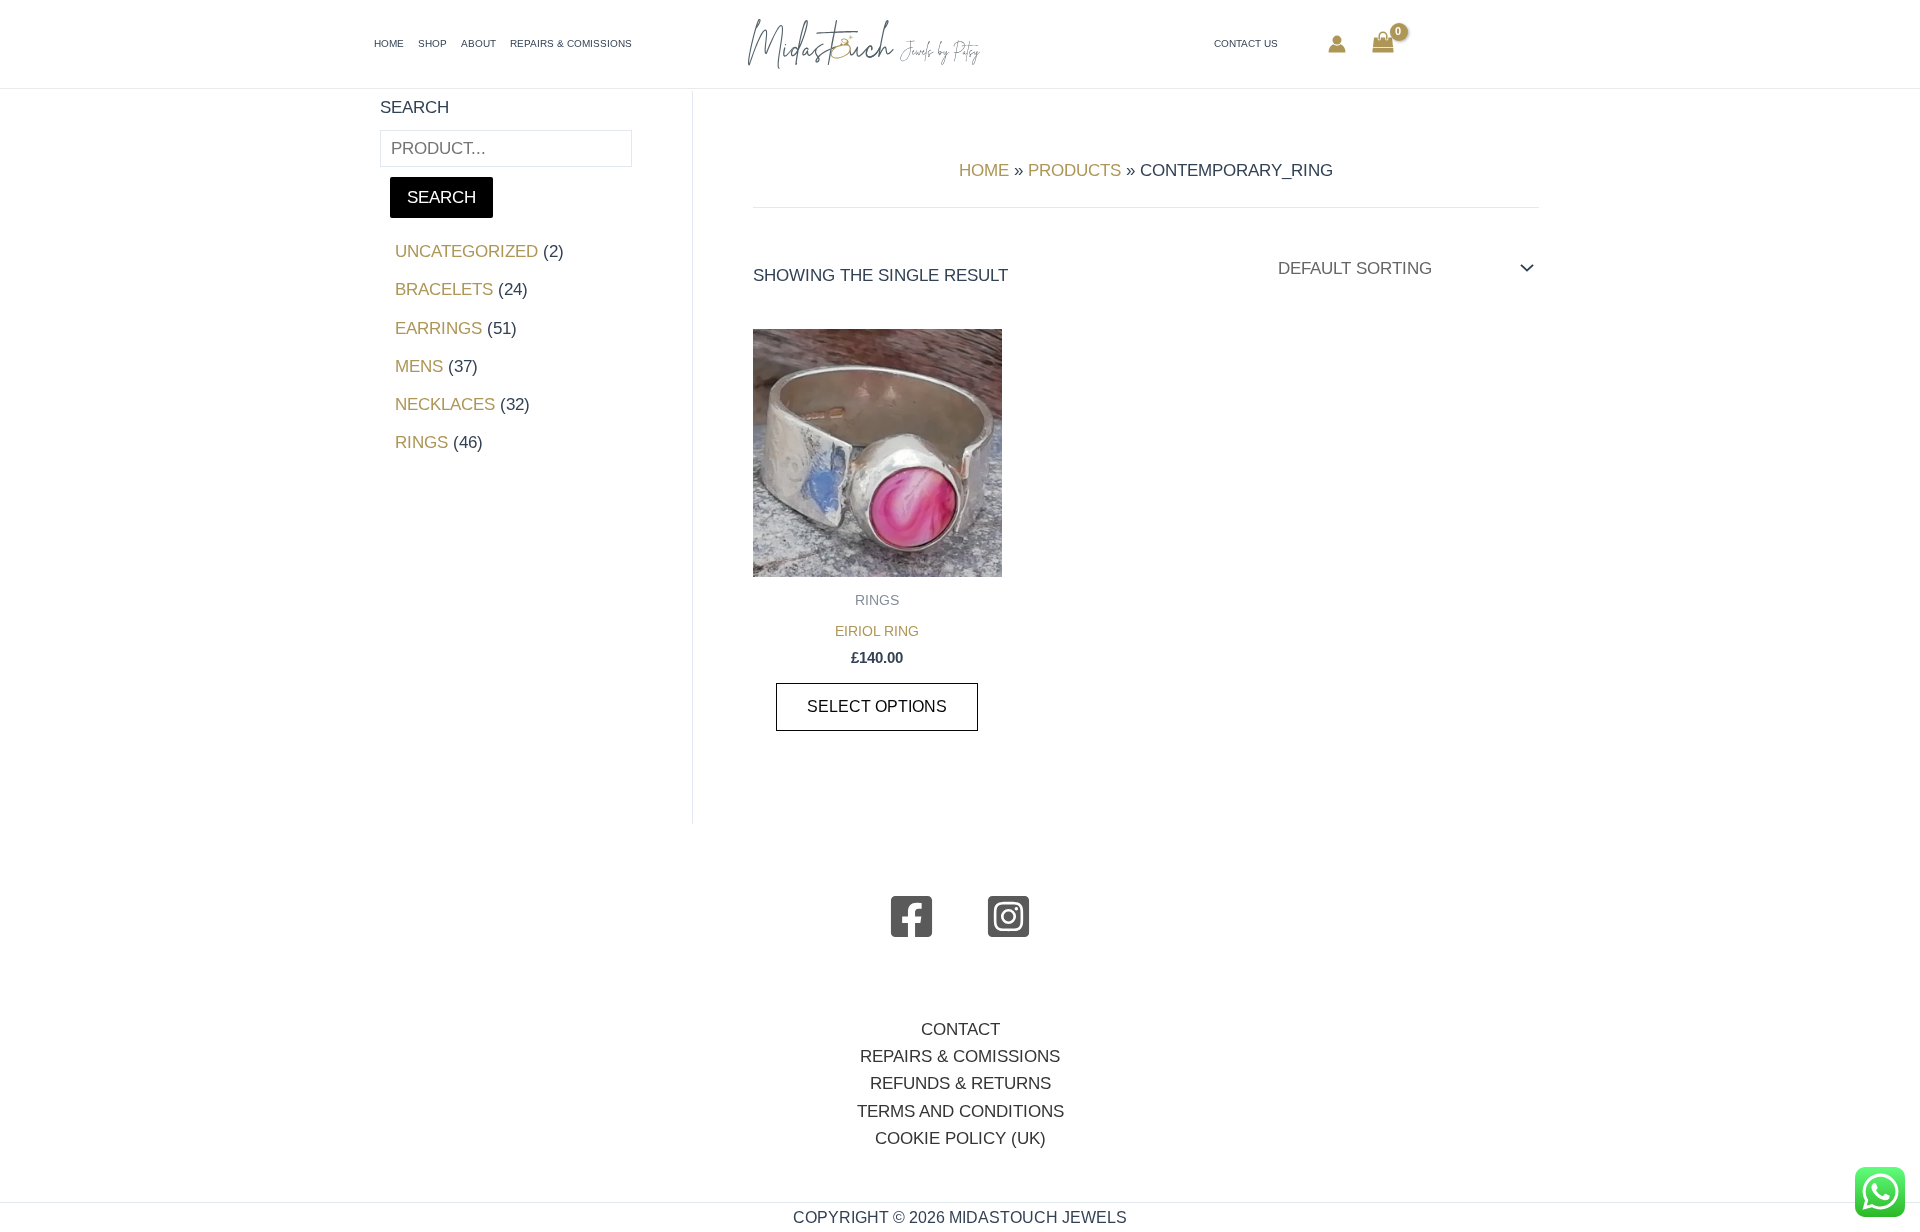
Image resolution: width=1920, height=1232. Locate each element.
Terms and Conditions (960, 1111)
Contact (960, 1029)
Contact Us (1246, 43)
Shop (432, 43)
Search (414, 107)
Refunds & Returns (960, 1083)
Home (389, 43)
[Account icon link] (1337, 44)
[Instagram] (1008, 916)
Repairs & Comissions (571, 43)
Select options (877, 706)
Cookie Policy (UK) (960, 1138)
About (478, 43)
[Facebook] (911, 916)
